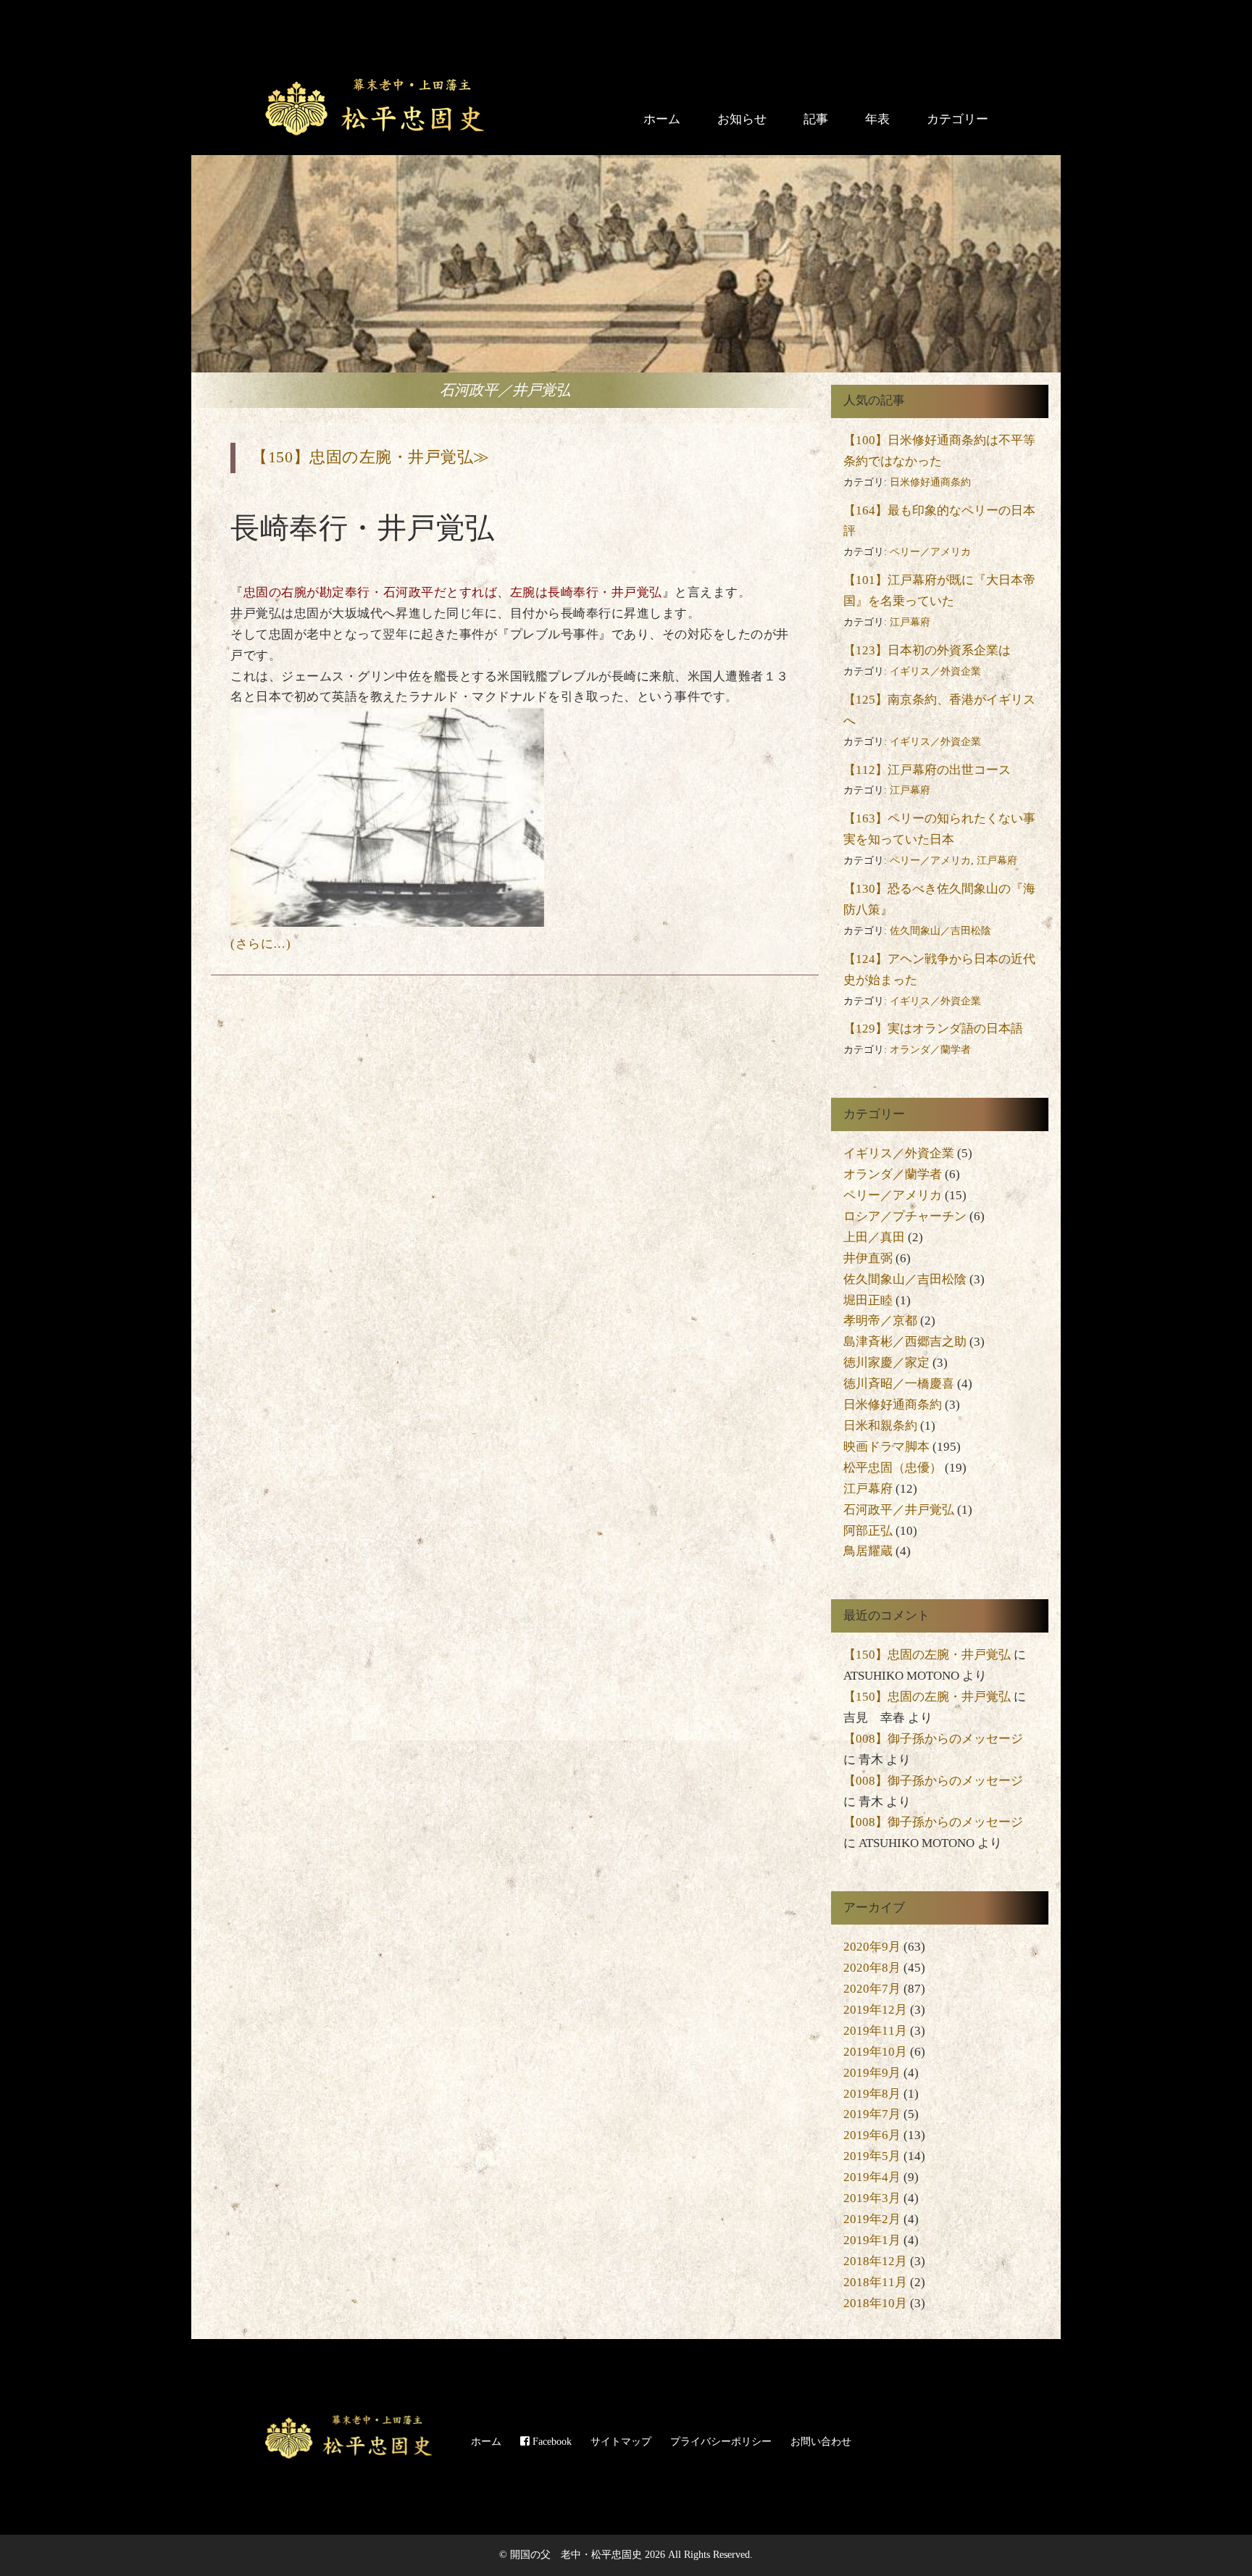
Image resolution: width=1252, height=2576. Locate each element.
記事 (816, 119)
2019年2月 (872, 2219)
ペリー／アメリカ (930, 552)
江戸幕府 (910, 622)
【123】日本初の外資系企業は (927, 650)
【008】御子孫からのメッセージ (933, 1739)
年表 (877, 119)
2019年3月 (872, 2198)
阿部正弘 (868, 1531)
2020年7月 (872, 1989)
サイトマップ (621, 2441)
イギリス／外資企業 (935, 671)
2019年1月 (872, 2240)
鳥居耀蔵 (868, 1551)
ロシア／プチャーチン (905, 1216)
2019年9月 (872, 2073)
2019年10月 (875, 2052)
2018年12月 (875, 2261)
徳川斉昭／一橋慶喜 (899, 1384)
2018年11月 (875, 2282)
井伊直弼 (868, 1258)
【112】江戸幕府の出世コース (927, 770)
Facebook (551, 2441)
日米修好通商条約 (930, 482)
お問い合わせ (821, 2441)
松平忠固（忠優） (893, 1468)
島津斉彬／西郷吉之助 (905, 1342)
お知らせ (742, 119)
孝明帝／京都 (880, 1321)
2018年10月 (875, 2303)
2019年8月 (872, 2094)
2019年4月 (872, 2177)
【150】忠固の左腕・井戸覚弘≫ (370, 457)
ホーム (662, 119)
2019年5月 (872, 2156)
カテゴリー (957, 119)
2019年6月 (872, 2135)
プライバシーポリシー (721, 2441)
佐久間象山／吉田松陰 (940, 931)
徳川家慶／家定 (886, 1363)
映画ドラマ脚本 (886, 1447)
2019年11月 (875, 2031)
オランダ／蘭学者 (930, 1050)
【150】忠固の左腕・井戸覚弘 (927, 1655)
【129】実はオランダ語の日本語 (933, 1029)
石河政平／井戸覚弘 (899, 1510)
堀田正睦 (868, 1300)
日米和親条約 (880, 1426)
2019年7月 (872, 2114)
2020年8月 (872, 1968)
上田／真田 (874, 1237)
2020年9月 (872, 1947)
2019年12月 (875, 2010)
